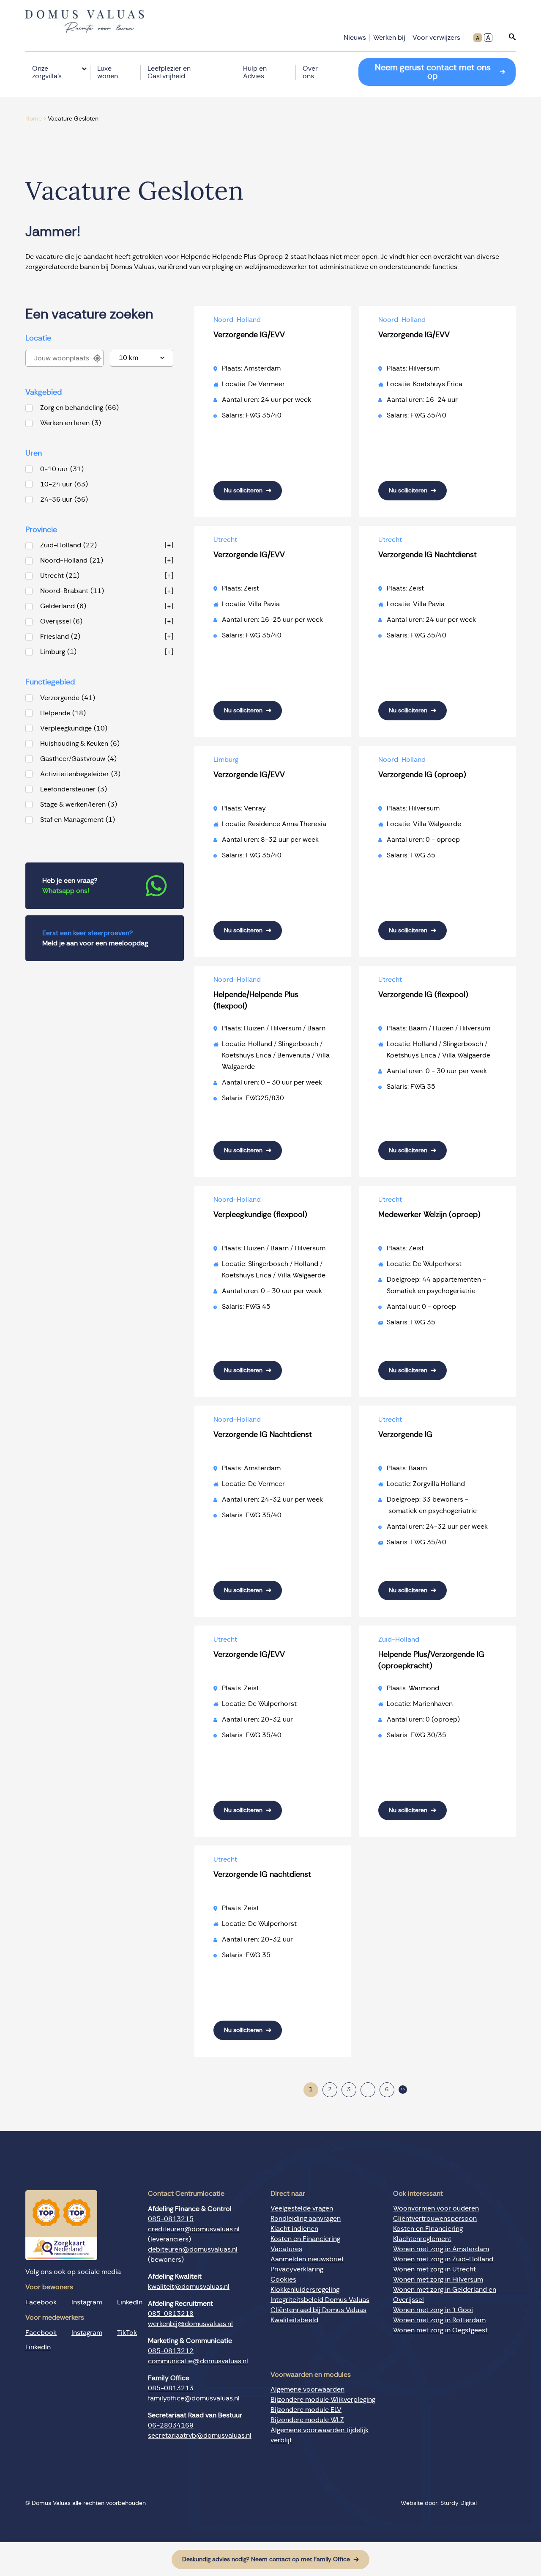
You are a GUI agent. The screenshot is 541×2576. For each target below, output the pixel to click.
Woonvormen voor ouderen (436, 2208)
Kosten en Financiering (305, 2239)
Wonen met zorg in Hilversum (438, 2279)
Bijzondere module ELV (306, 2410)
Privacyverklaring (297, 2269)
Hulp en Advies (255, 72)
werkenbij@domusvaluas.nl (190, 2324)
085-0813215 (171, 2219)
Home (34, 119)
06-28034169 (171, 2425)
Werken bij (389, 38)
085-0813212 (171, 2351)
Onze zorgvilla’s (47, 72)
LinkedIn (130, 2302)
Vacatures (286, 2249)
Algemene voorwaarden (307, 2389)
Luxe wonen (108, 72)
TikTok (127, 2333)
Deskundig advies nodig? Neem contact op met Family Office (266, 2560)
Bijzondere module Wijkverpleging (323, 2400)
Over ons (310, 72)
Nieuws (355, 38)
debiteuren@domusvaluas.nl (193, 2249)
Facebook (41, 2302)
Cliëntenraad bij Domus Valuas (318, 2310)
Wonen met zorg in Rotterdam (439, 2320)
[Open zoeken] (509, 37)
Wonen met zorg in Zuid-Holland (443, 2259)
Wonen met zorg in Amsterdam (441, 2249)
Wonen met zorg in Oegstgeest (440, 2330)
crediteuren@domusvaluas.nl (194, 2229)
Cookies (283, 2279)
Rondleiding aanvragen (306, 2219)
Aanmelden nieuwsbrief (307, 2259)
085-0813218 (171, 2314)
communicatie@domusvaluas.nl (198, 2361)
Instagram (87, 2302)
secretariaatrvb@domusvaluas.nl (200, 2436)
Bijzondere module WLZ (307, 2420)
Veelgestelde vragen (302, 2208)
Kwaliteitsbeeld (294, 2320)
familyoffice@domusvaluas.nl (194, 2398)
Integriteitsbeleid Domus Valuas (320, 2300)
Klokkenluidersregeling (305, 2290)
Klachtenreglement (422, 2239)
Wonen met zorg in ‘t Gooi (433, 2310)
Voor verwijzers (436, 38)
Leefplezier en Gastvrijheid (169, 72)
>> (403, 2090)
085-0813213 (171, 2388)
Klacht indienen (294, 2229)
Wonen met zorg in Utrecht (434, 2269)
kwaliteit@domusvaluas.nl (189, 2287)
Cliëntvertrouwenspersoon (435, 2219)
